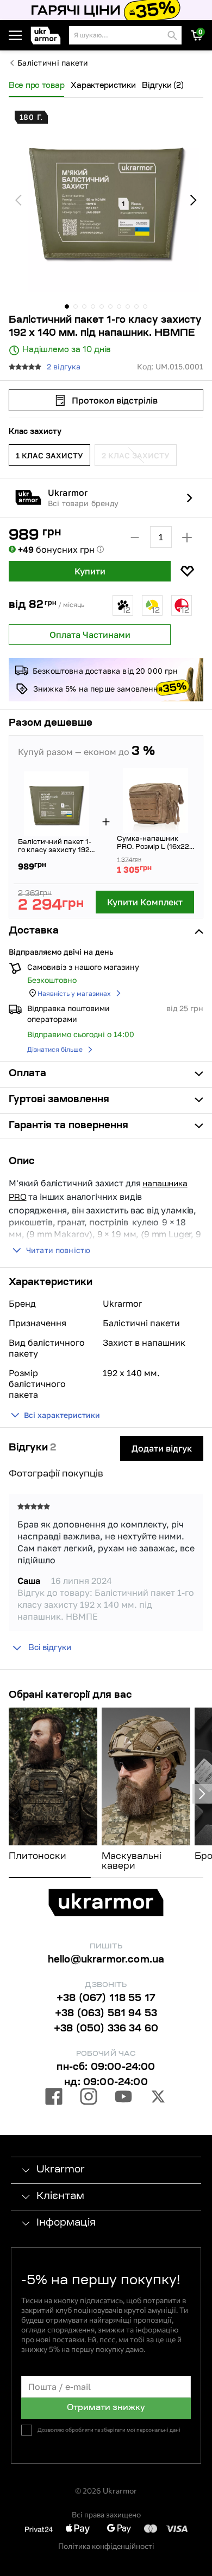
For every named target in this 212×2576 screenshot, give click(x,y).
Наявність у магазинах (74, 993)
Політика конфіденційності (106, 2546)
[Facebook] (54, 2098)
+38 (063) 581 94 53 (106, 2014)
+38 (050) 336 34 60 (106, 2029)
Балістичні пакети (53, 63)
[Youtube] (123, 2098)
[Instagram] (89, 2098)
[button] (48, 36)
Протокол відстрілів (115, 400)
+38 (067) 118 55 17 (106, 1999)
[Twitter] (158, 2098)
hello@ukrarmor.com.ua (106, 1960)
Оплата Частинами (90, 635)
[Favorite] (187, 571)
